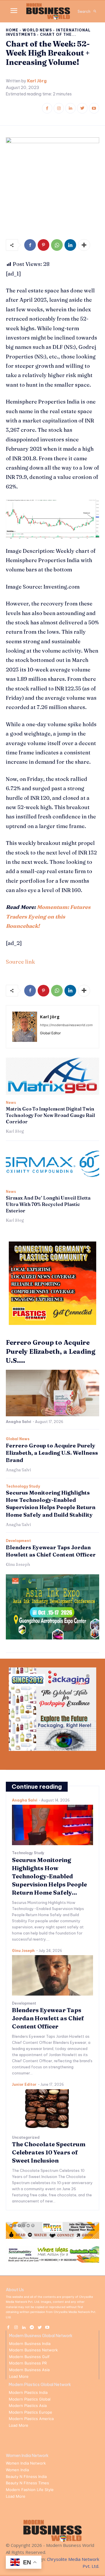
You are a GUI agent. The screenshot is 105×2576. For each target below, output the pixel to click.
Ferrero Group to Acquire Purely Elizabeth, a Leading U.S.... (51, 1351)
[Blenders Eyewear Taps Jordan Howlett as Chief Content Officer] (52, 1975)
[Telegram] (32, 2327)
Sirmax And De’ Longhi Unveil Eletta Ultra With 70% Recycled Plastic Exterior (48, 1204)
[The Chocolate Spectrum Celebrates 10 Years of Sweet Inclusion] (52, 2109)
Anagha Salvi (19, 1422)
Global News (18, 1439)
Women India (17, 2470)
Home (12, 30)
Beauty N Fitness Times (27, 2483)
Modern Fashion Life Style (30, 2490)
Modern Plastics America (31, 2419)
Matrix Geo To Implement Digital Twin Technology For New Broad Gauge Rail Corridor (50, 1115)
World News (37, 30)
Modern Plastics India (28, 2392)
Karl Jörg (37, 81)
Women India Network (26, 2463)
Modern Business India (30, 2344)
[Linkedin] (70, 108)
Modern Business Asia (29, 2370)
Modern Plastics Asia (28, 2406)
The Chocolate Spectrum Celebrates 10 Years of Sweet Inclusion (49, 2152)
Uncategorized (26, 2138)
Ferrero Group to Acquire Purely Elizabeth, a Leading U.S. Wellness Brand (52, 1453)
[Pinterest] (43, 245)
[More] (84, 245)
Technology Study (23, 1486)
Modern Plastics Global (30, 2399)
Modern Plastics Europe (30, 2412)
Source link (20, 962)
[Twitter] (82, 108)
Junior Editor (24, 2084)
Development (18, 1541)
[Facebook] (47, 108)
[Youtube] (94, 108)
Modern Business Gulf (29, 2357)
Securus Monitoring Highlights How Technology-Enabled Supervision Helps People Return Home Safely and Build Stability (51, 1504)
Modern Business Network (33, 2350)
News (11, 1103)
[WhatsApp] (57, 245)
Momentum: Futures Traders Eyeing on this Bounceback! (48, 916)
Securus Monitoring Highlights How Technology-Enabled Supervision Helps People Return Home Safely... (49, 1876)
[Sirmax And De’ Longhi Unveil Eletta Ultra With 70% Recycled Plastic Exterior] (52, 1165)
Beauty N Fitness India (26, 2476)
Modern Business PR (28, 2363)
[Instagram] (59, 108)
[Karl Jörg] (25, 1027)
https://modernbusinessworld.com (66, 1025)
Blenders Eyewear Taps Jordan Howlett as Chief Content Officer (48, 2018)
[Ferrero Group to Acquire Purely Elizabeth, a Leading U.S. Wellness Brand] (52, 1393)
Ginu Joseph (18, 1564)
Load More (19, 2376)
